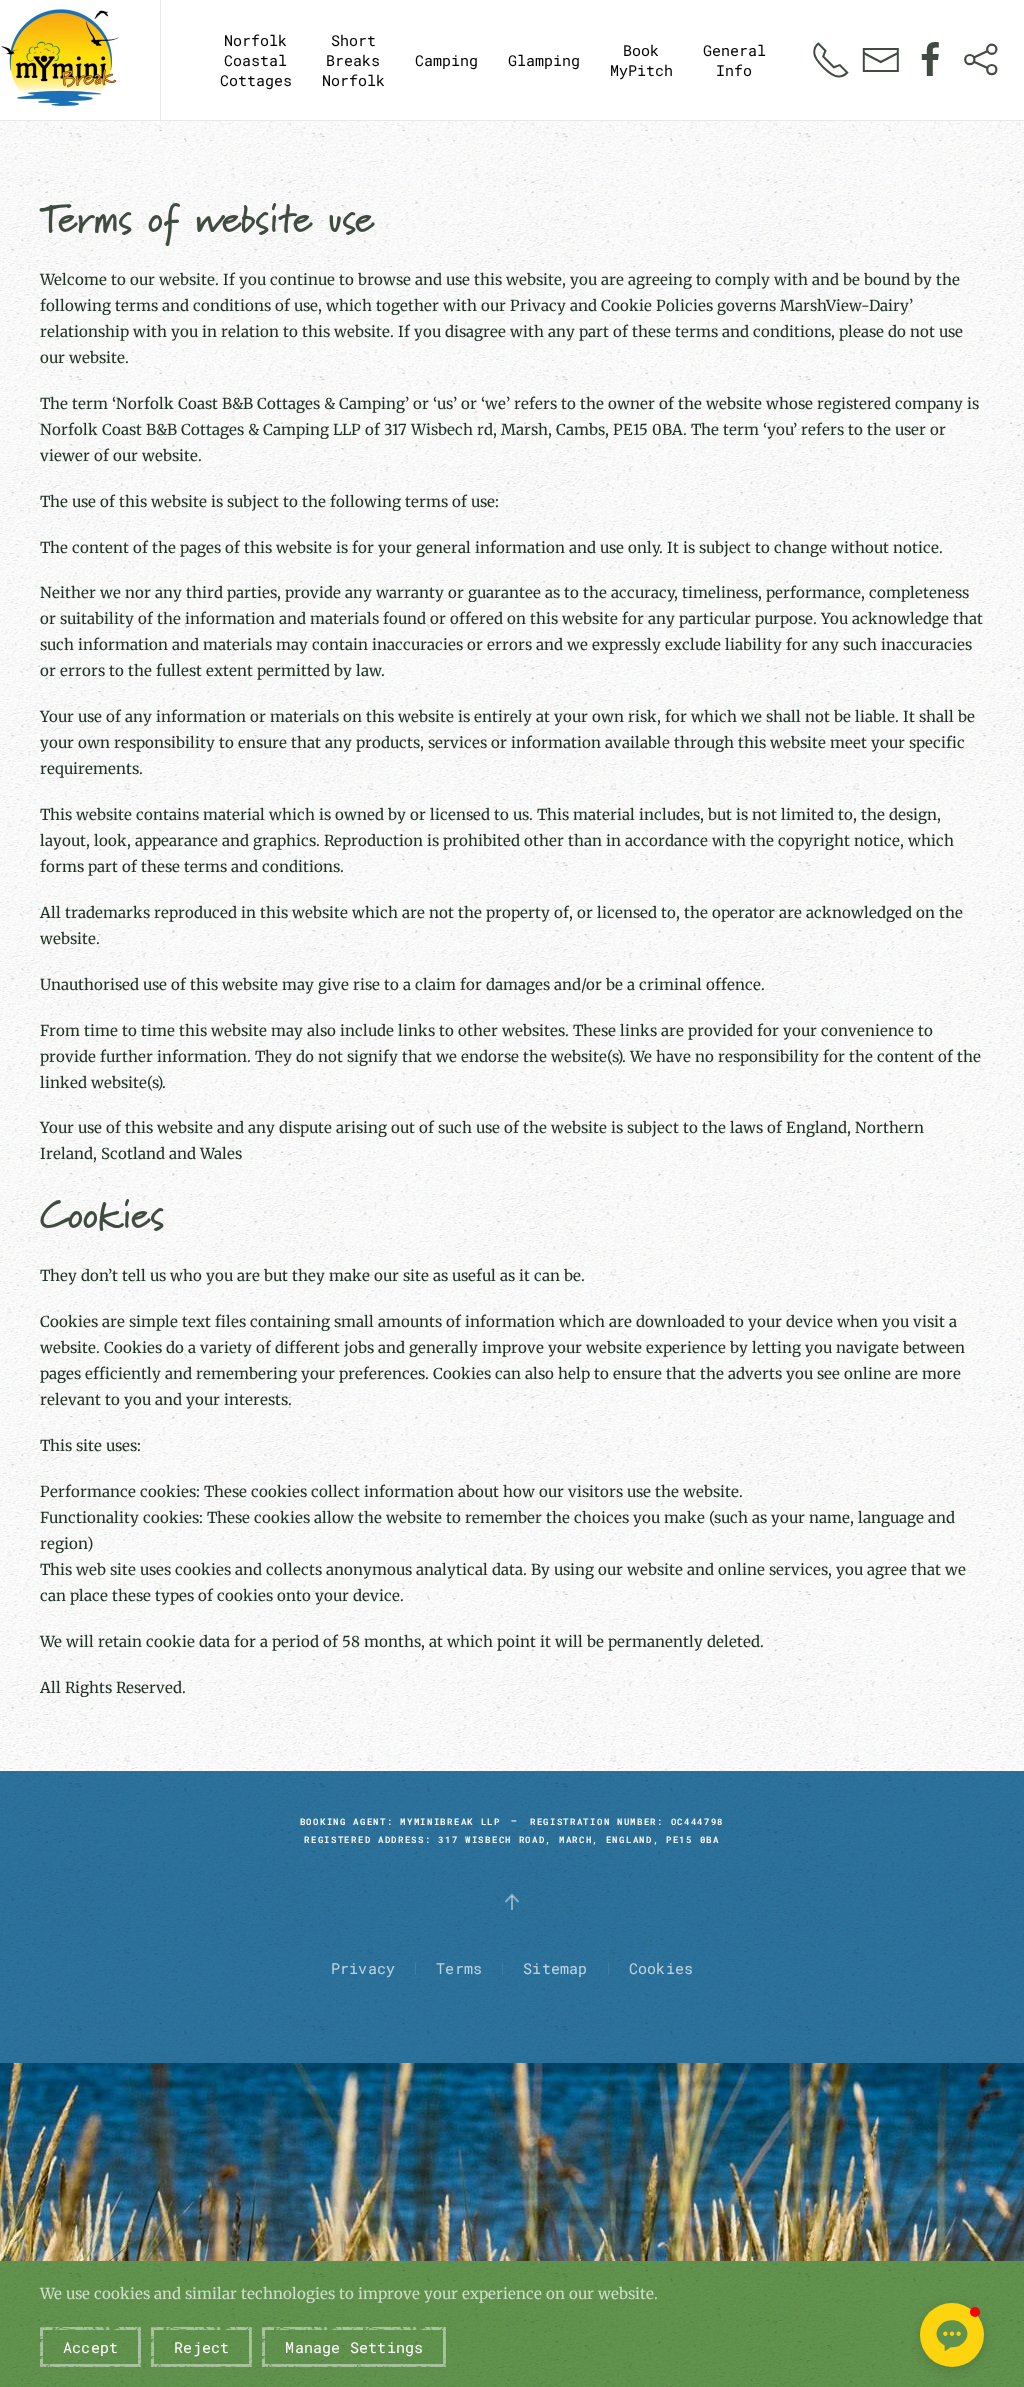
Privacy (363, 1968)
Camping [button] (446, 60)
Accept (90, 2347)
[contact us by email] (881, 58)
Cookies (661, 1968)
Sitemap (555, 1968)
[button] (952, 2335)
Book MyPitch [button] (641, 60)
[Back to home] (60, 60)
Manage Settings (354, 2347)
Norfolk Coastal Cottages (256, 60)
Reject (201, 2347)
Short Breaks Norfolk (353, 60)
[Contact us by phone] (831, 58)
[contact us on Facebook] (931, 58)
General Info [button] (734, 60)
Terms (459, 1968)
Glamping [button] (544, 60)
